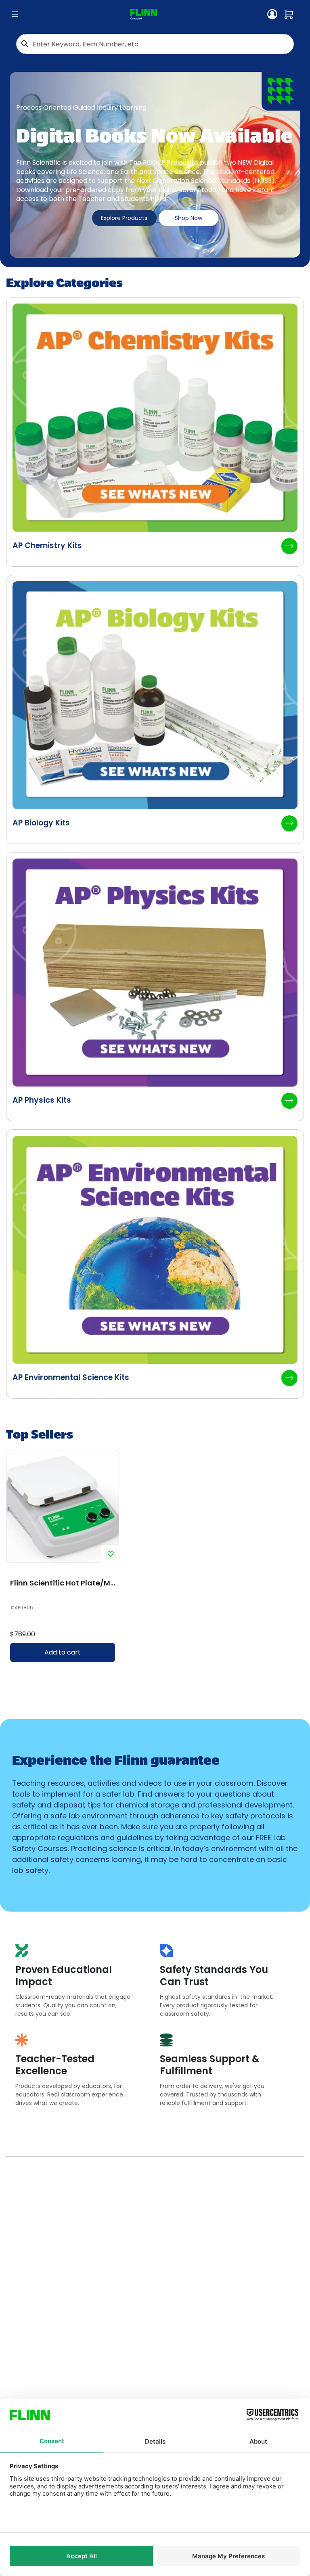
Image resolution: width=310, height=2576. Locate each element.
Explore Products (124, 218)
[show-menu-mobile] (15, 15)
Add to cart (63, 1652)
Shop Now (189, 218)
